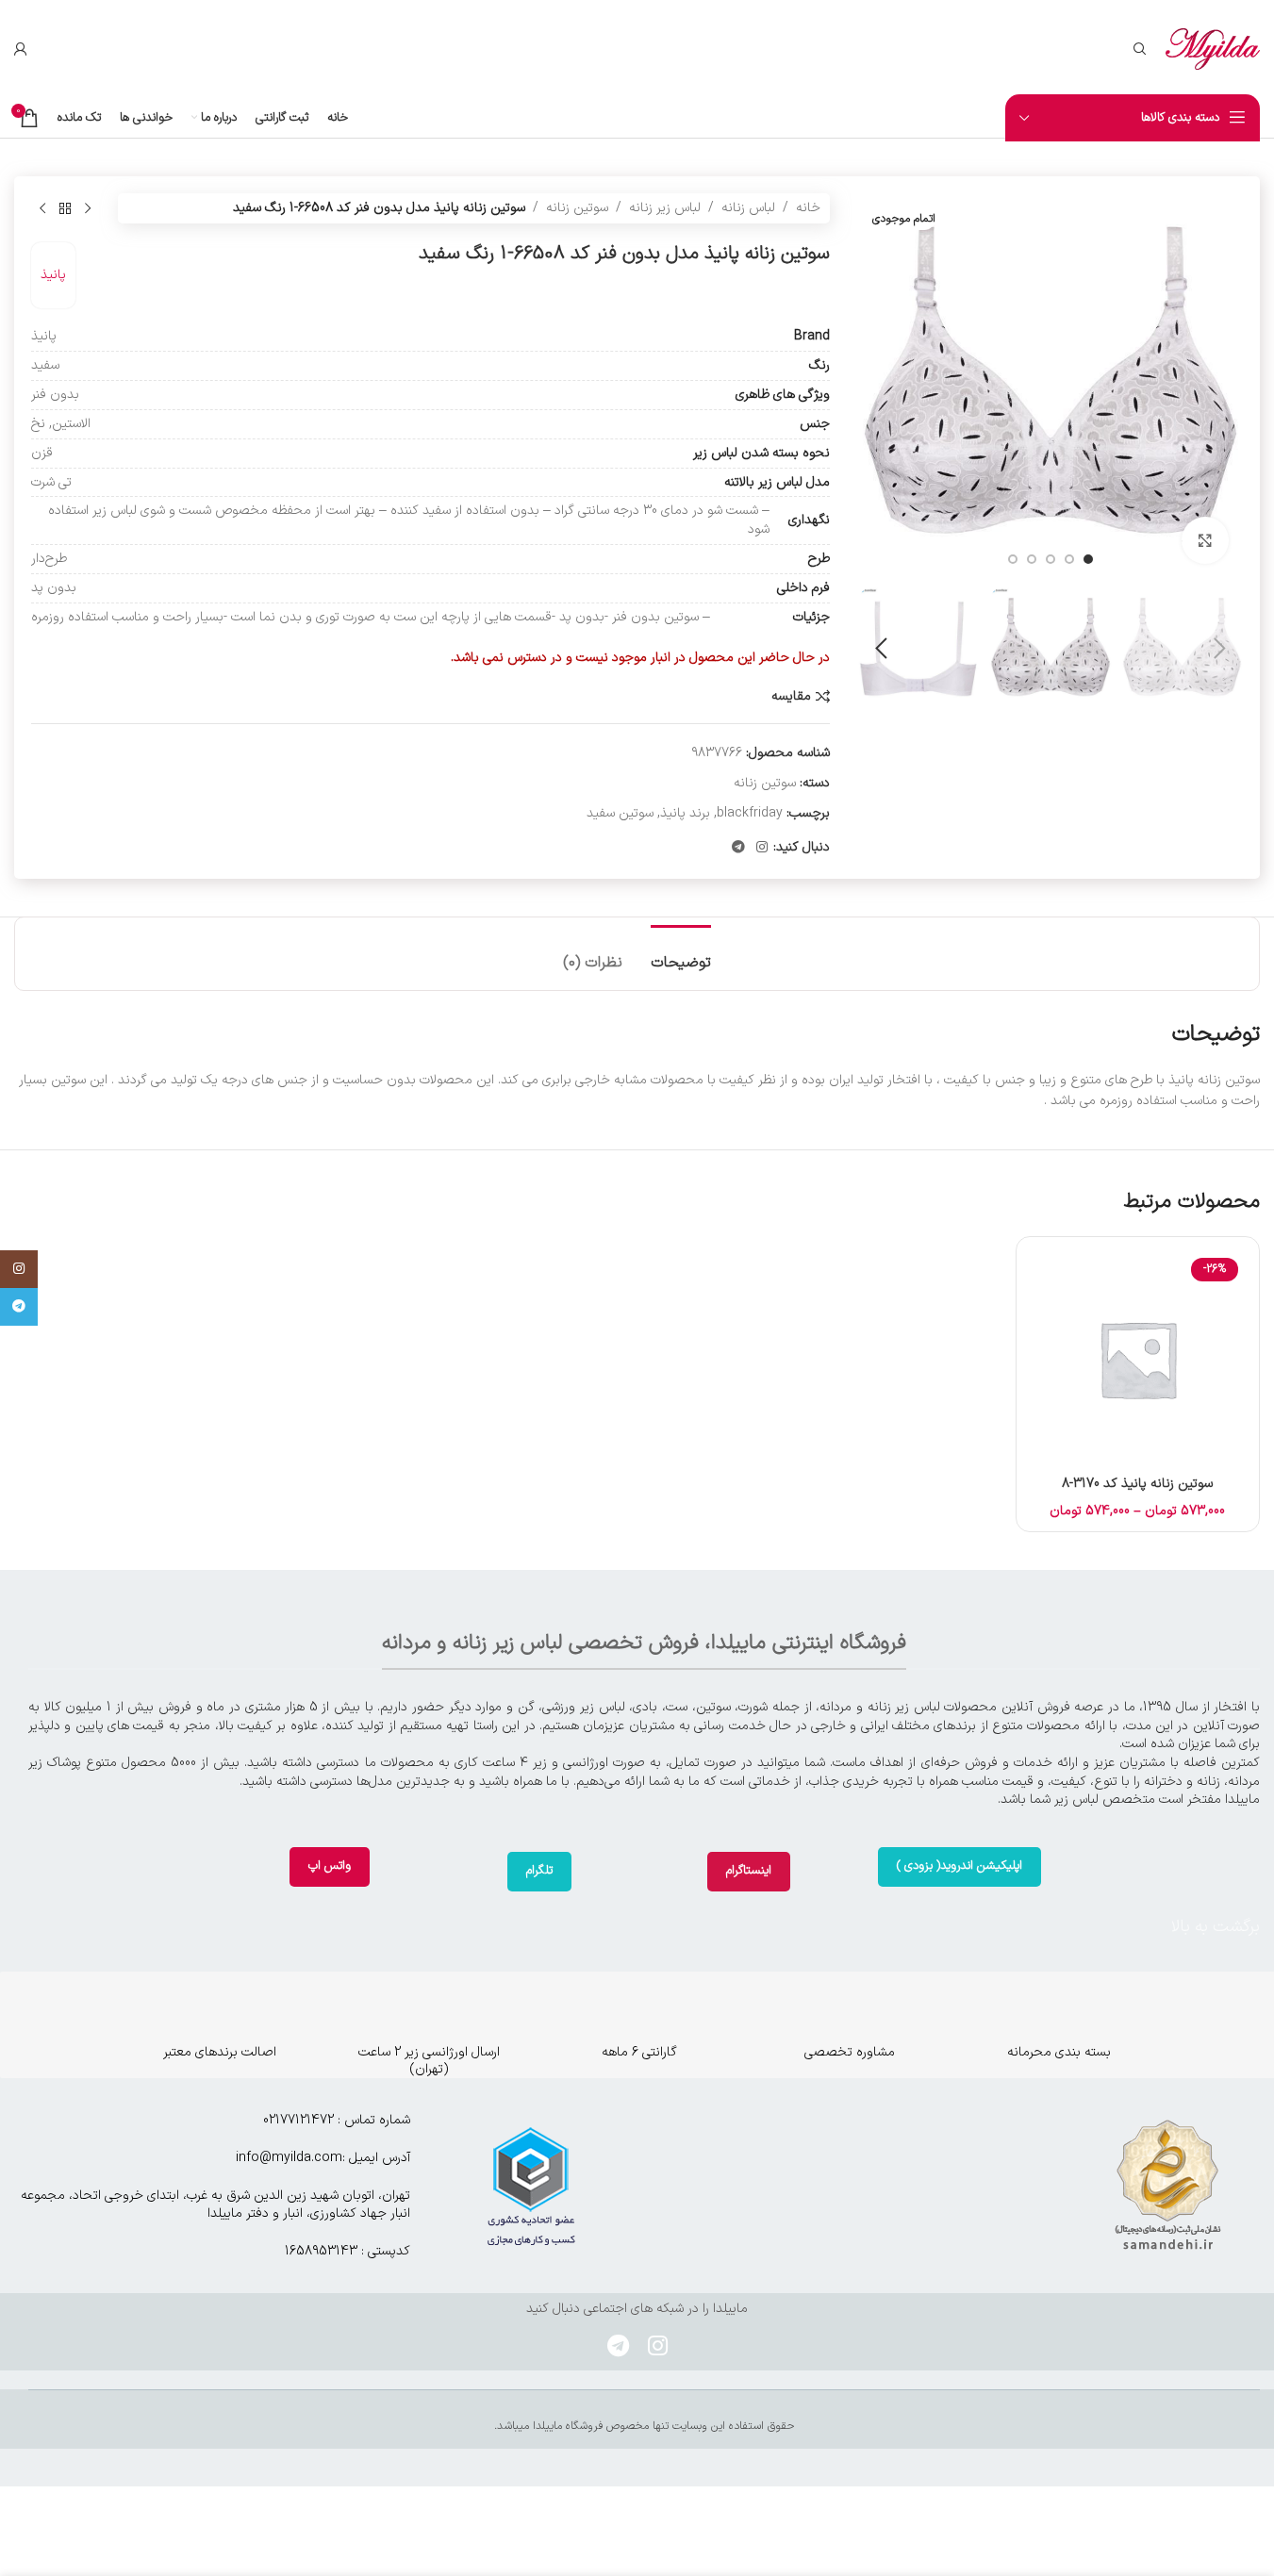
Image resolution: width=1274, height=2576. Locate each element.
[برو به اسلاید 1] (1088, 559)
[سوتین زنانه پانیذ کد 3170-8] (1138, 1358)
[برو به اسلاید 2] (1069, 559)
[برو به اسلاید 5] (1013, 559)
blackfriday (750, 813)
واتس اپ (330, 1866)
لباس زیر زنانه (665, 208)
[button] (1219, 649)
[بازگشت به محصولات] (65, 208)
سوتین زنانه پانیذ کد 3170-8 (1137, 1484)
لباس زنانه (748, 208)
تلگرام (539, 1871)
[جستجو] (1140, 49)
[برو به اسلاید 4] (1032, 559)
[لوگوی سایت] (1213, 49)
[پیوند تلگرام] (738, 848)
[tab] (681, 954)
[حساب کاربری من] (21, 49)
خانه (808, 208)
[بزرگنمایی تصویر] (1205, 540)
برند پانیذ (685, 813)
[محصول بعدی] (42, 208)
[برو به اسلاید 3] (1051, 559)
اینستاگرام (749, 1871)
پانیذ (53, 275)
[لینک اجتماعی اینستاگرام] (762, 848)
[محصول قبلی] (88, 208)
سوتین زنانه (577, 208)
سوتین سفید (620, 813)
